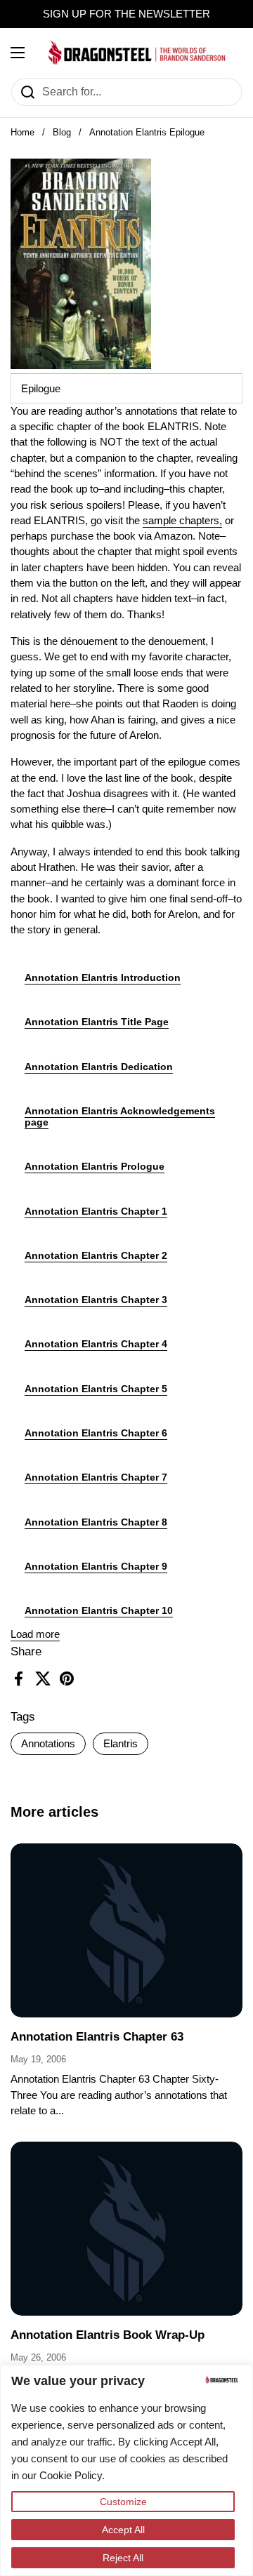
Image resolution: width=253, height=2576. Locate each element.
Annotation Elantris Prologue (95, 1166)
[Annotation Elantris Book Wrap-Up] (126, 2229)
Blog (62, 132)
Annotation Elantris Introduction (103, 977)
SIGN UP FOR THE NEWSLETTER (126, 14)
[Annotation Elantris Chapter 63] (126, 1930)
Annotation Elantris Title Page (97, 1022)
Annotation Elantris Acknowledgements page (120, 1116)
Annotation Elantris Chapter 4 (96, 1344)
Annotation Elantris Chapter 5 (96, 1389)
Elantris (121, 1744)
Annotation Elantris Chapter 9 (96, 1566)
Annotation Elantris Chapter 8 (96, 1522)
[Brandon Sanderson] (137, 53)
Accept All (123, 2530)
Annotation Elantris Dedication (99, 1067)
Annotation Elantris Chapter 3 (96, 1300)
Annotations (48, 1744)
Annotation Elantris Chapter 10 (99, 1610)
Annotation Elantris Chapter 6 (96, 1433)
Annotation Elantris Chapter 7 (96, 1477)
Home (22, 132)
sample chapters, (182, 521)
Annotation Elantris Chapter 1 (96, 1211)
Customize (123, 2502)
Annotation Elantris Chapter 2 (96, 1255)
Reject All (123, 2558)
